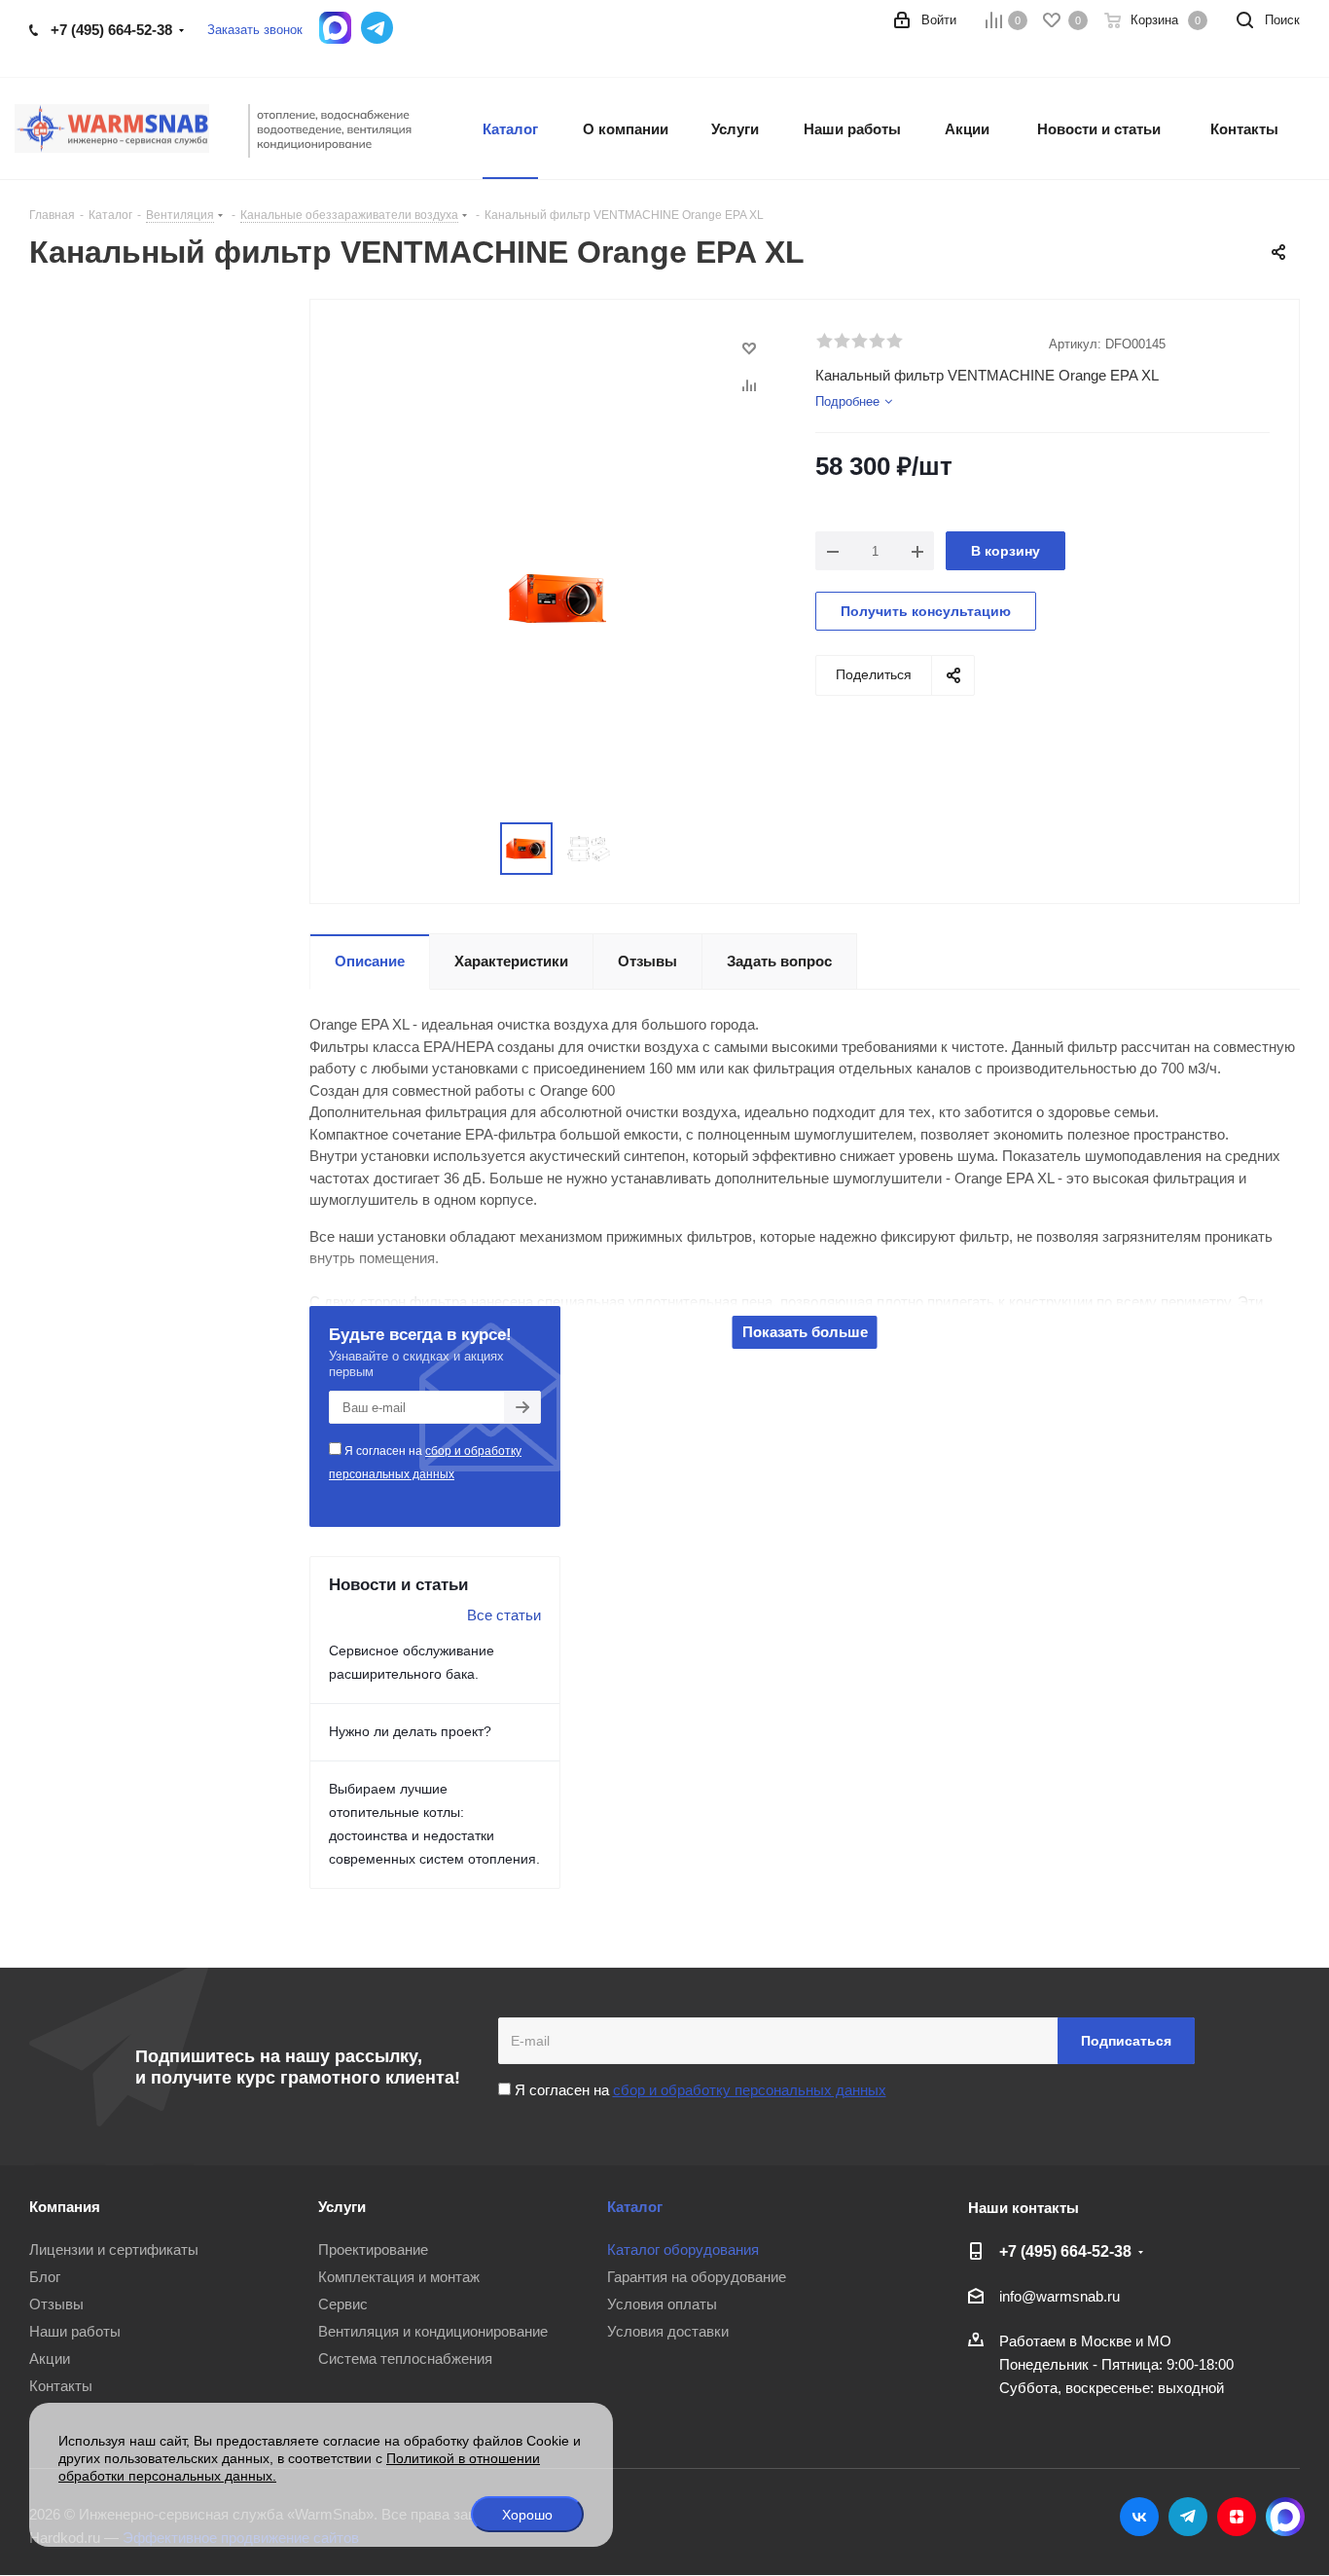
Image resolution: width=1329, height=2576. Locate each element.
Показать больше (805, 1332)
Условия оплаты (662, 2304)
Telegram (1188, 2517)
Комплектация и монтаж (399, 2277)
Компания (65, 2207)
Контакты (61, 2386)
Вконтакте (1139, 2517)
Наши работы (75, 2331)
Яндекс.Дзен (1237, 2517)
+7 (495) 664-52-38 (111, 30)
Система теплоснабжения (405, 2358)
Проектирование (373, 2249)
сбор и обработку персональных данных (750, 2090)
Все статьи (504, 1615)
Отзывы (56, 2304)
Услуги (342, 2207)
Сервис (343, 2304)
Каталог (635, 2207)
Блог (45, 2277)
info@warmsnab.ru (1060, 2296)
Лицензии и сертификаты (114, 2249)
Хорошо (527, 2515)
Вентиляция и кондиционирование (433, 2331)
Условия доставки (668, 2331)
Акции (50, 2358)
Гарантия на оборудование (697, 2277)
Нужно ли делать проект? (410, 1731)
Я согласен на (425, 1463)
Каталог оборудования (683, 2249)
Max (1285, 2517)
